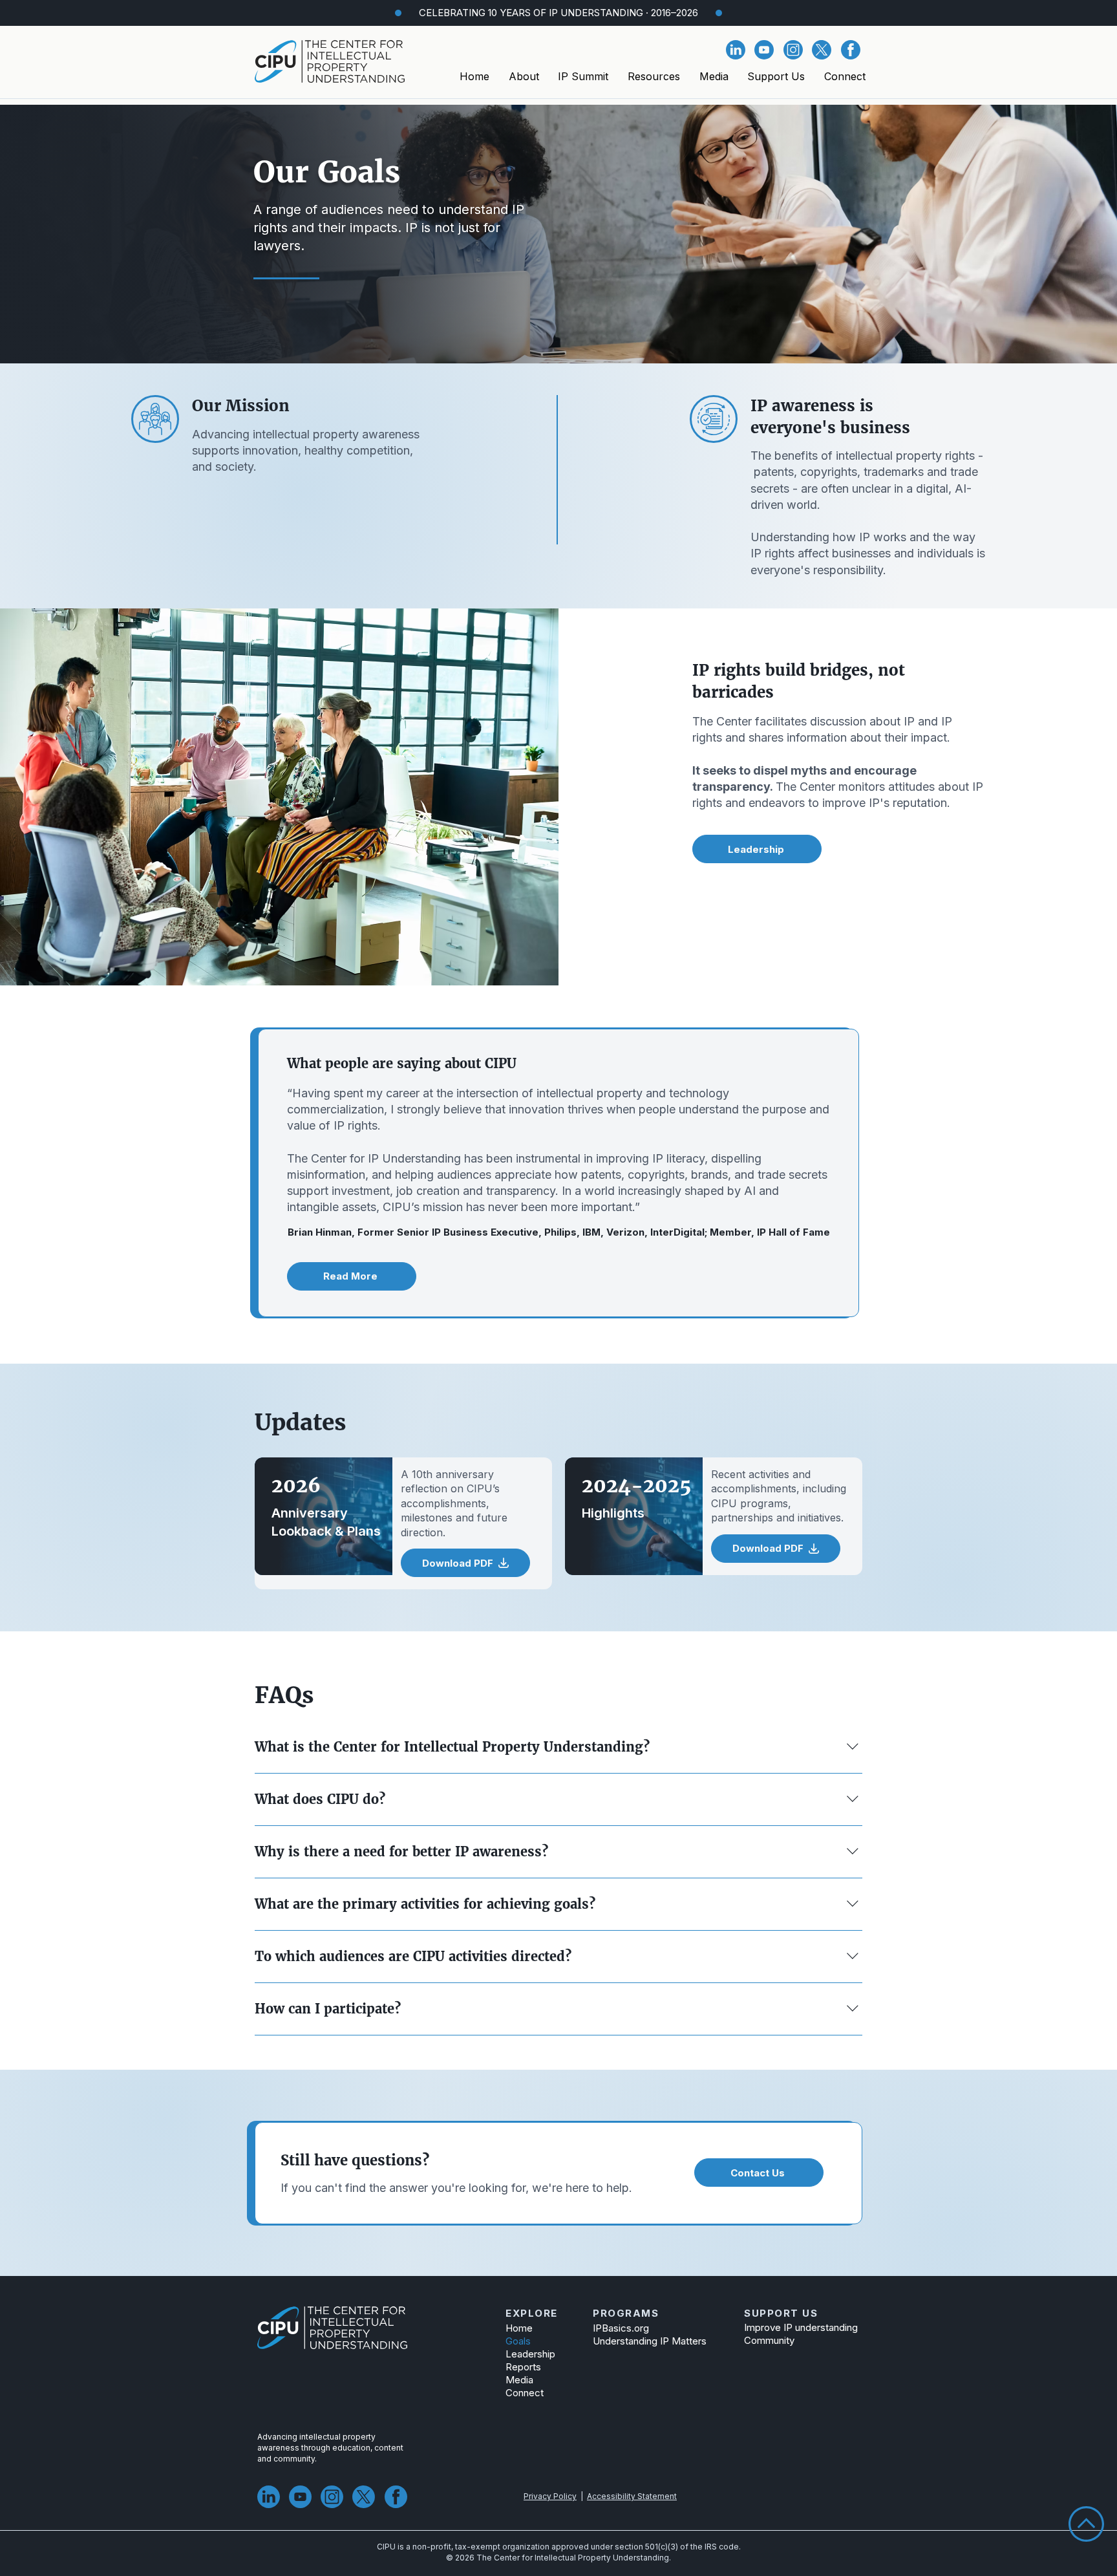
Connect (525, 2393)
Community (769, 2340)
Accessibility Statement (632, 2496)
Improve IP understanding (794, 2327)
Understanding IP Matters (650, 2341)
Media (519, 2380)
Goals (518, 2341)
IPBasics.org (621, 2328)
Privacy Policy (550, 2496)
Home (519, 2328)
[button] (524, 76)
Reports (523, 2367)
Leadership (530, 2354)
